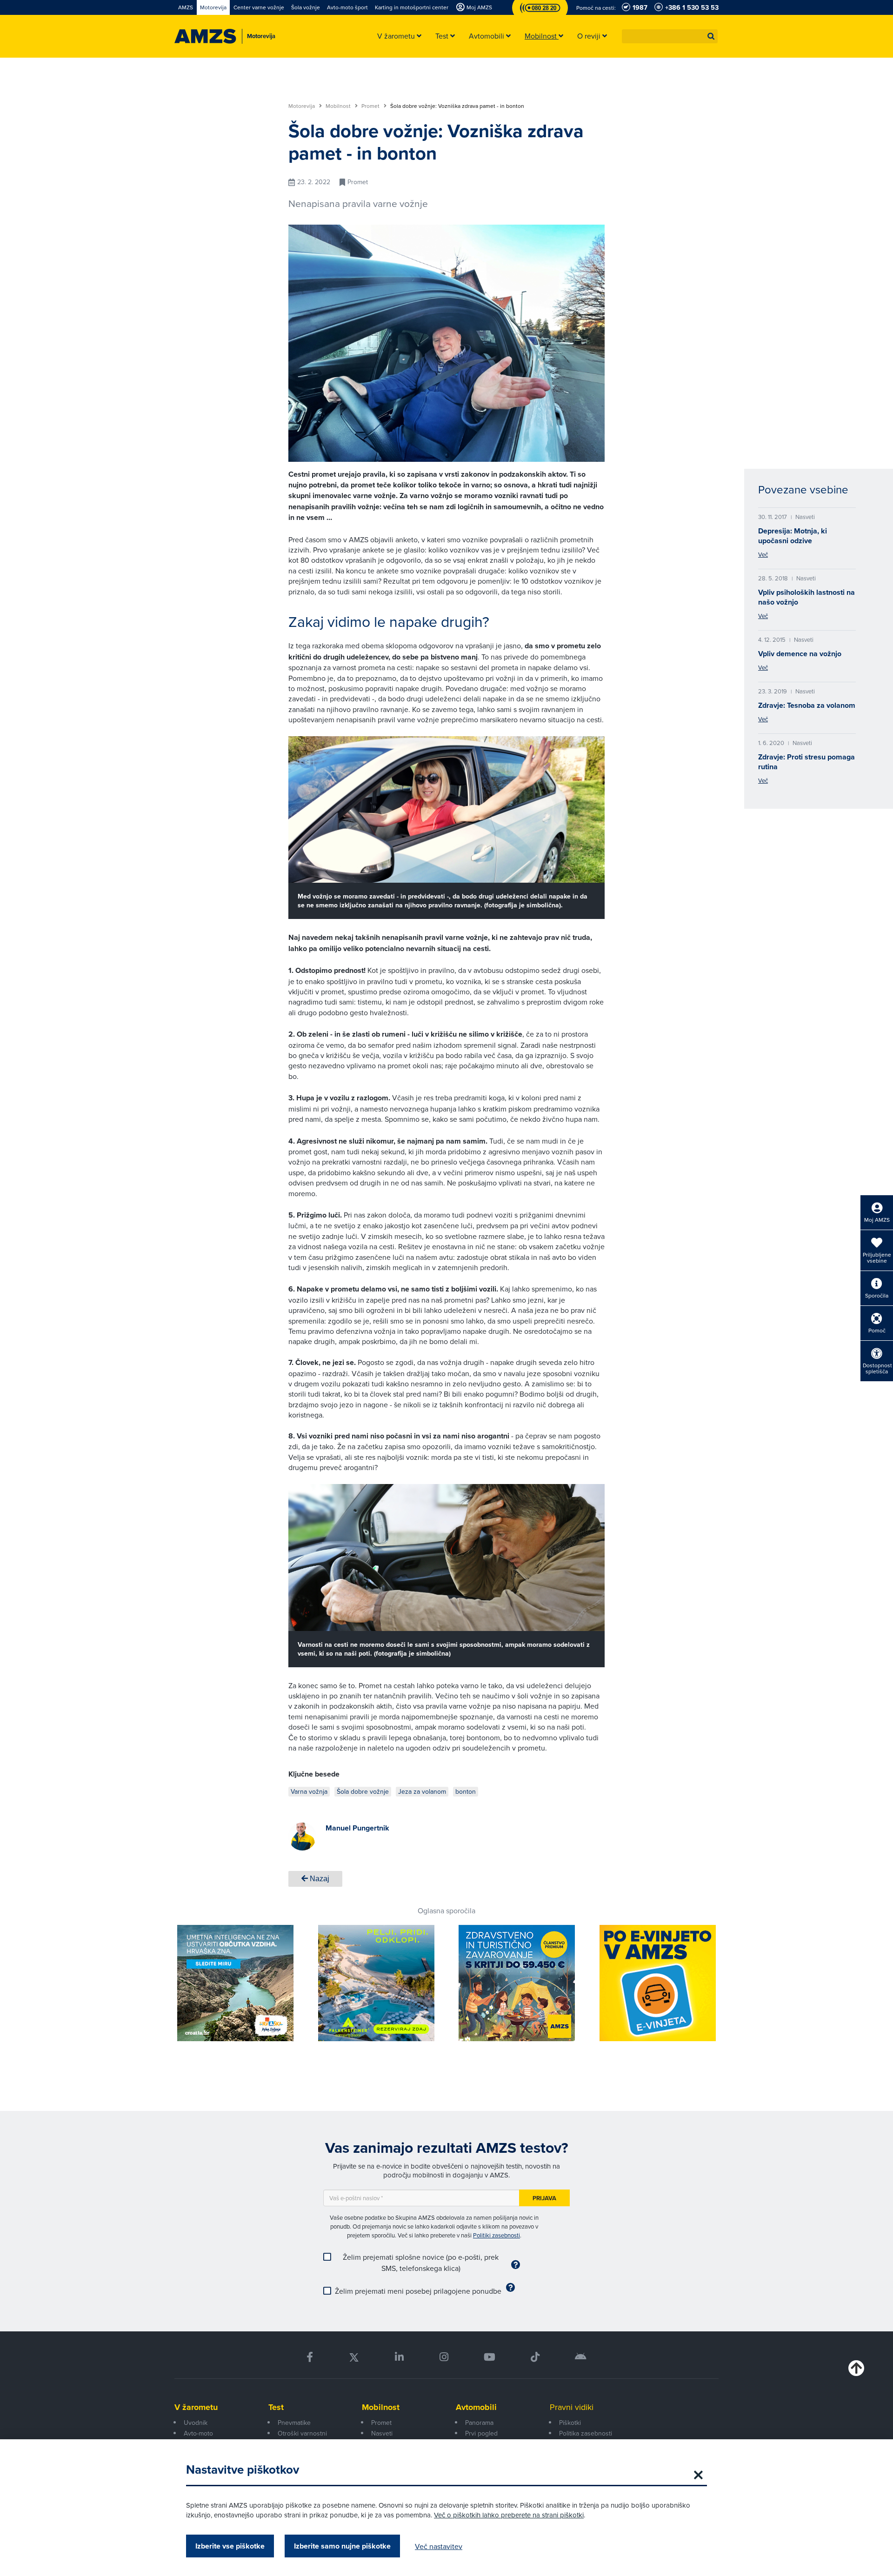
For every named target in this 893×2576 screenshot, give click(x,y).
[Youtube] (490, 2357)
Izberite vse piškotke (230, 2546)
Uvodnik (196, 2423)
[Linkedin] (399, 2357)
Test (276, 2407)
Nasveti (382, 2433)
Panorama (479, 2423)
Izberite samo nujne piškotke (342, 2546)
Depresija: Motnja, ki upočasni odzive (793, 536)
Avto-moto (198, 2433)
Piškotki (570, 2423)
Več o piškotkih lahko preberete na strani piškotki (509, 2515)
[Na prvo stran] (205, 36)
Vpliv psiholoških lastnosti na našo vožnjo (806, 597)
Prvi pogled (481, 2433)
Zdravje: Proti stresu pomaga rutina (806, 762)
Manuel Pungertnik (357, 1828)
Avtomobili (476, 2407)
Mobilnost (339, 106)
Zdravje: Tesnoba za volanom (807, 705)
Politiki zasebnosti (496, 2235)
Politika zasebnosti (586, 2433)
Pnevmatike (294, 2423)
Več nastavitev (439, 2546)
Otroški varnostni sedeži (302, 2438)
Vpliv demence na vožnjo (800, 654)
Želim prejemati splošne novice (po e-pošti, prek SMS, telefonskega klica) (421, 2263)
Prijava (544, 2198)
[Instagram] (443, 2357)
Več (763, 554)
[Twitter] (354, 2357)
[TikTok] (535, 2357)
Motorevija (302, 106)
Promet (371, 106)
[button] (711, 36)
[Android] (581, 2357)
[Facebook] (310, 2357)
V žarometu (196, 2407)
